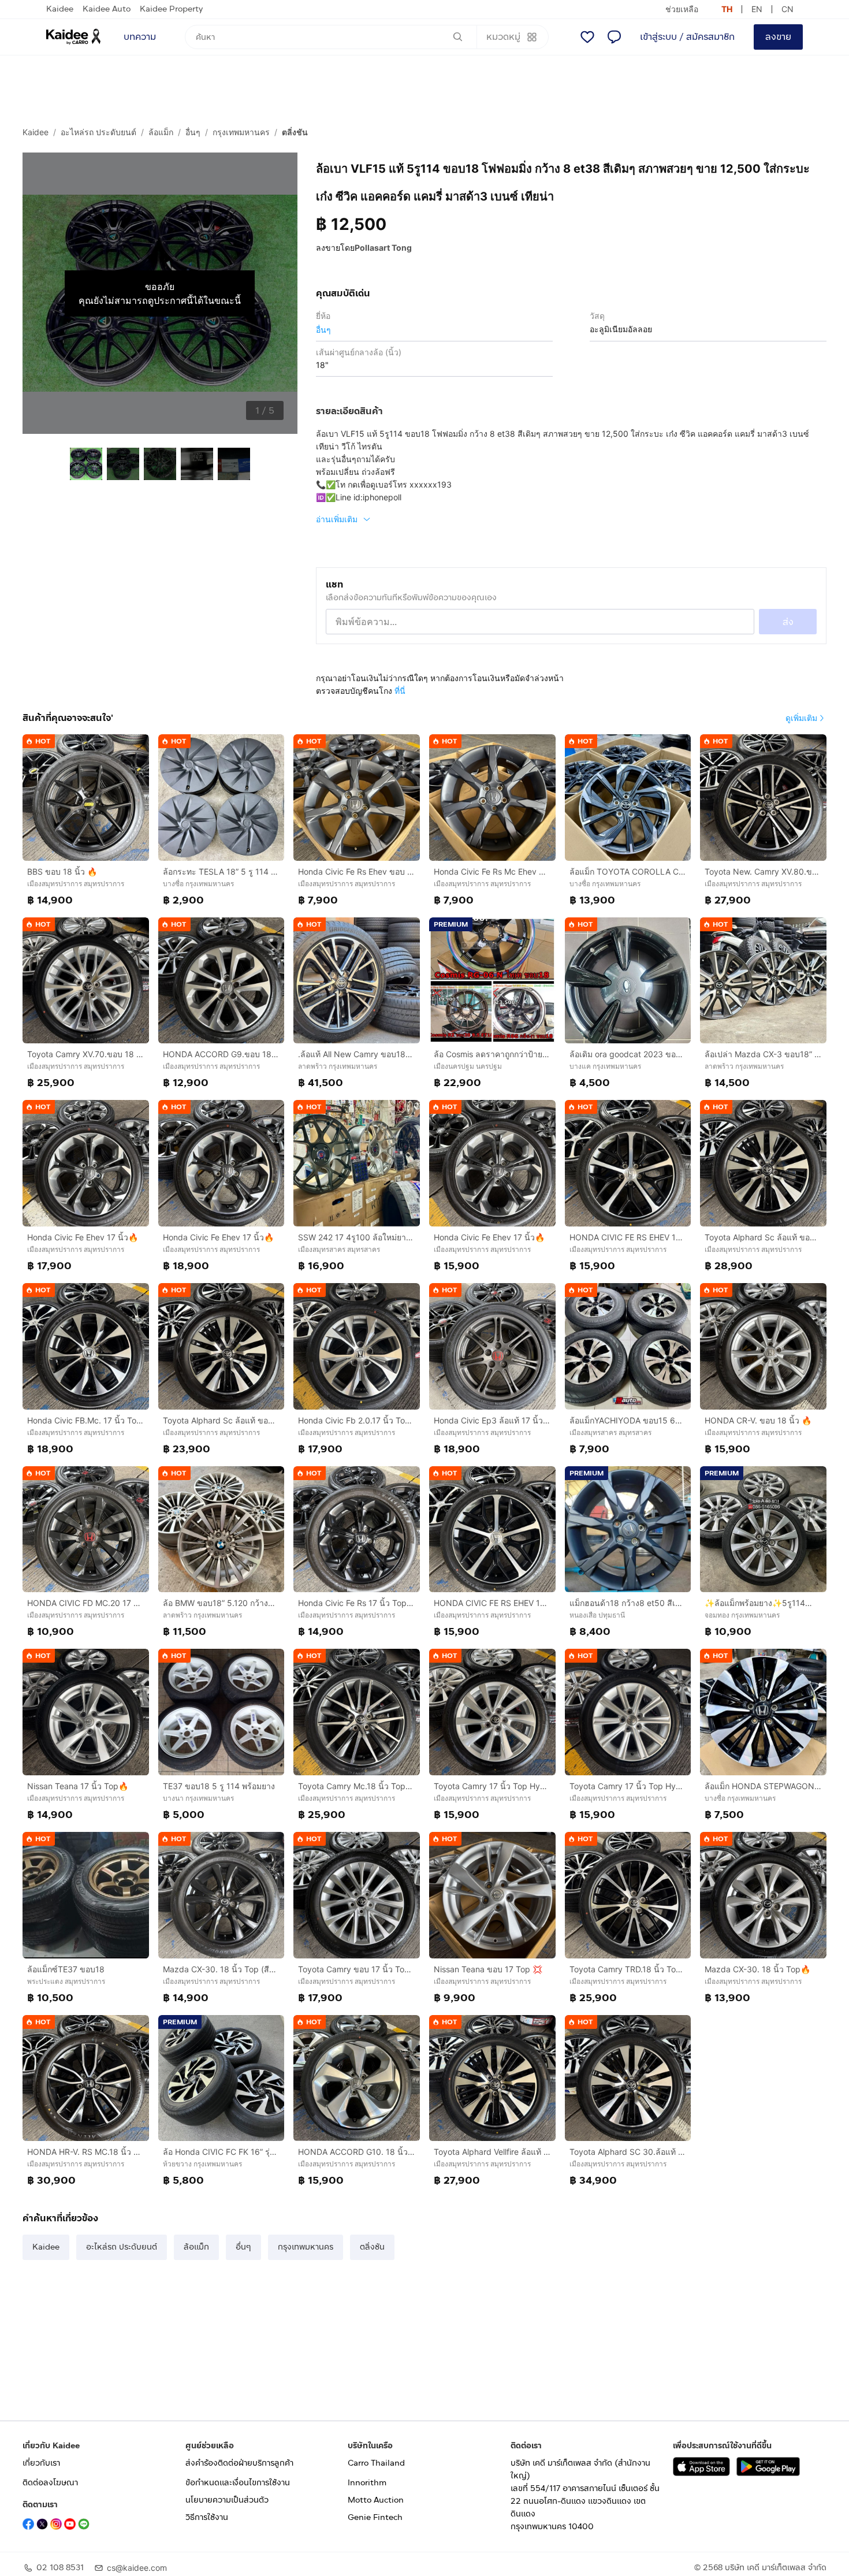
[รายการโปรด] (587, 37)
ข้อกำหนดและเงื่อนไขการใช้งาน (238, 2483)
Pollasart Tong (383, 248)
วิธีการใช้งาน (207, 2517)
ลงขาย (778, 37)
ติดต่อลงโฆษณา (50, 2483)
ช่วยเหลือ (682, 9)
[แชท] (614, 37)
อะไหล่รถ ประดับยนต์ (98, 132)
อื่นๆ (193, 132)
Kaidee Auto (107, 9)
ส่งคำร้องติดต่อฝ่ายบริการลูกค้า (239, 2463)
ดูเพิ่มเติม (801, 718)
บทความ (140, 37)
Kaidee (60, 9)
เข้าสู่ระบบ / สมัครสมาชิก (687, 37)
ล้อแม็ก (161, 132)
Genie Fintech (375, 2517)
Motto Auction (376, 2500)
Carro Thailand (376, 2463)
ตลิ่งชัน (295, 132)
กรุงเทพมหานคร (241, 132)
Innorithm (367, 2483)
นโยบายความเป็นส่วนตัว (227, 2500)
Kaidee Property (171, 9)
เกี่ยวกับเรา (41, 2463)
